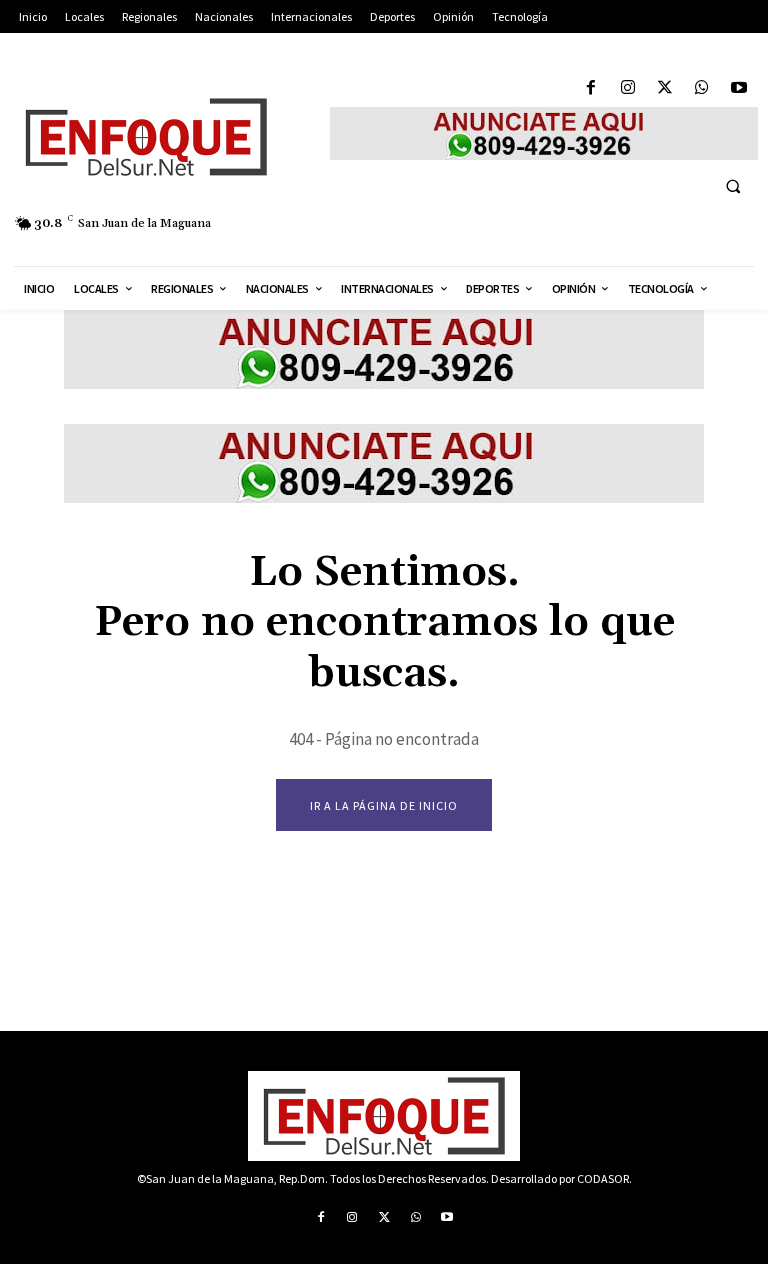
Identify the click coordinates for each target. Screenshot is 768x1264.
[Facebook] (590, 88)
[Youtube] (739, 88)
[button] (733, 186)
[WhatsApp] (702, 88)
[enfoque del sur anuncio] (544, 133)
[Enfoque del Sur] (160, 137)
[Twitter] (664, 88)
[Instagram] (627, 88)
